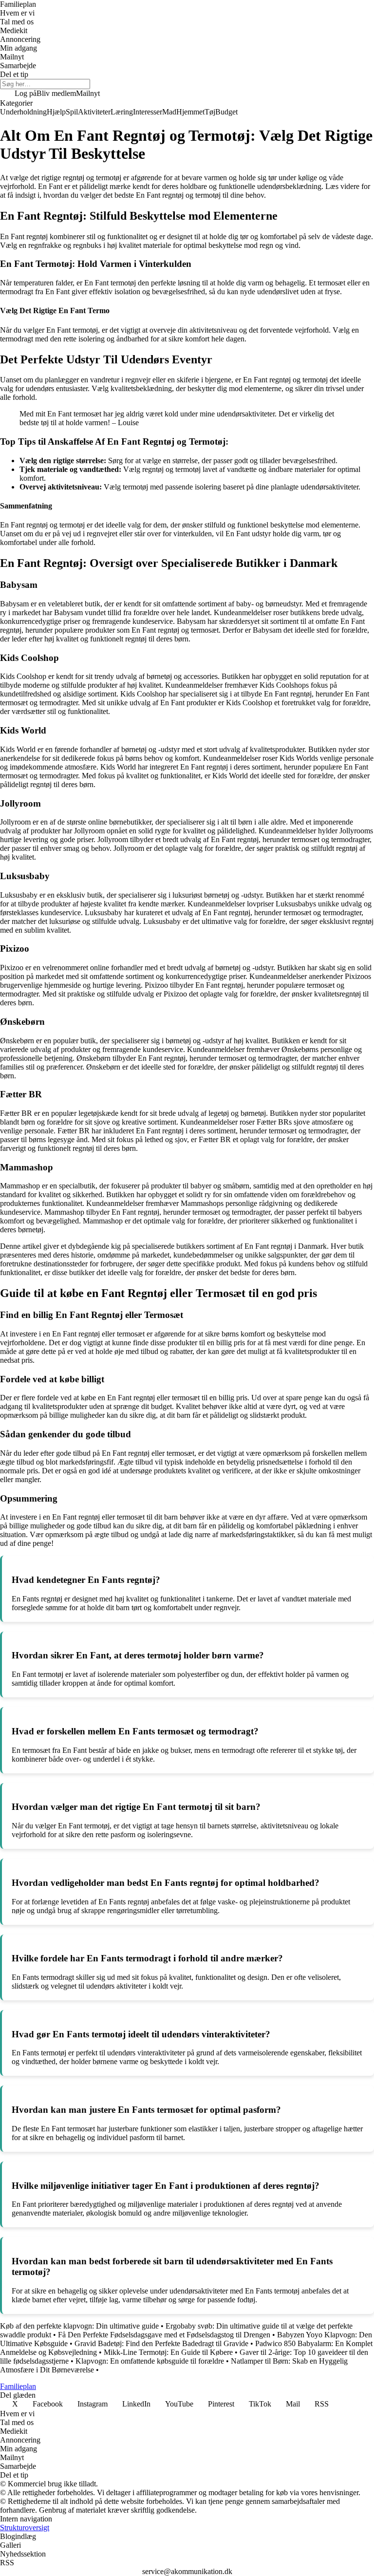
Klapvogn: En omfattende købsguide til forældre (150, 2361)
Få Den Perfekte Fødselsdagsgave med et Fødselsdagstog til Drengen (164, 2335)
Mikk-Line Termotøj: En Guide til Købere (168, 2352)
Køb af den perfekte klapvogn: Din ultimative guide (79, 2326)
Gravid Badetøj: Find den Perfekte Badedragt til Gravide (161, 2343)
